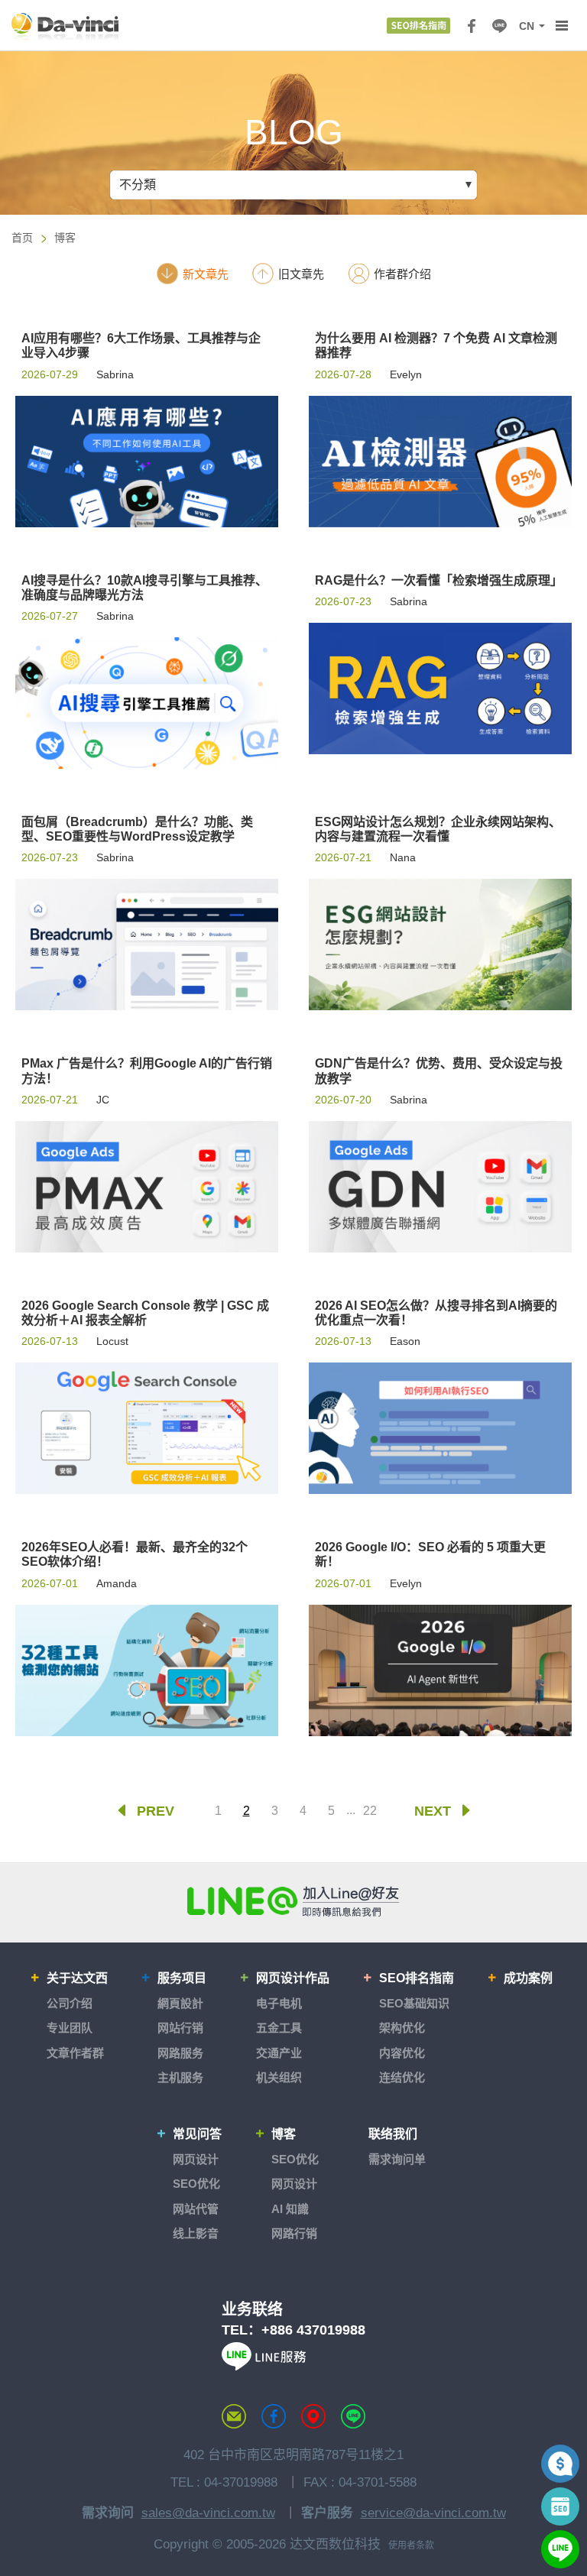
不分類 (138, 185)
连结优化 (402, 2077)
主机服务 (180, 2077)
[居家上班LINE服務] (264, 2366)
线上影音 (196, 2233)
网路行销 (294, 2233)
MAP (313, 2416)
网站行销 (180, 2028)
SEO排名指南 (417, 1978)
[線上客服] (560, 2549)
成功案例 (528, 1978)
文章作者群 (75, 2053)
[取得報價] (560, 2464)
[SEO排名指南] (418, 26)
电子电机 (279, 2003)
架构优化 (402, 2028)
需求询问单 (397, 2159)
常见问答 (197, 2134)
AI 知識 (290, 2209)
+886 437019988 (313, 2330)
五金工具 (279, 2028)
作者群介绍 (402, 274)
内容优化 (402, 2053)
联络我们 (393, 2134)
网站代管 (196, 2209)
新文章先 (206, 274)
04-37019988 (241, 2482)
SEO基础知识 (414, 2003)
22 (370, 1811)
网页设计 (196, 2159)
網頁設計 (180, 2003)
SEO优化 (196, 2184)
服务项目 (182, 1978)
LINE (499, 26)
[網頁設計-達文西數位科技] (65, 26)
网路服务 (180, 2053)
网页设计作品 (293, 1978)
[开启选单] (562, 26)
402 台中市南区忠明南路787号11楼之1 (293, 2455)
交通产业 (279, 2053)
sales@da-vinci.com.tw (208, 2513)
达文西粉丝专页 (274, 2416)
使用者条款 (411, 2545)
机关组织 (279, 2077)
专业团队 (70, 2028)
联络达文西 (234, 2416)
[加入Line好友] (293, 1901)
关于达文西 (77, 1978)
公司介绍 (70, 2003)
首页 (22, 238)
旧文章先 (301, 274)
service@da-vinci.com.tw (433, 2513)
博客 (65, 238)
